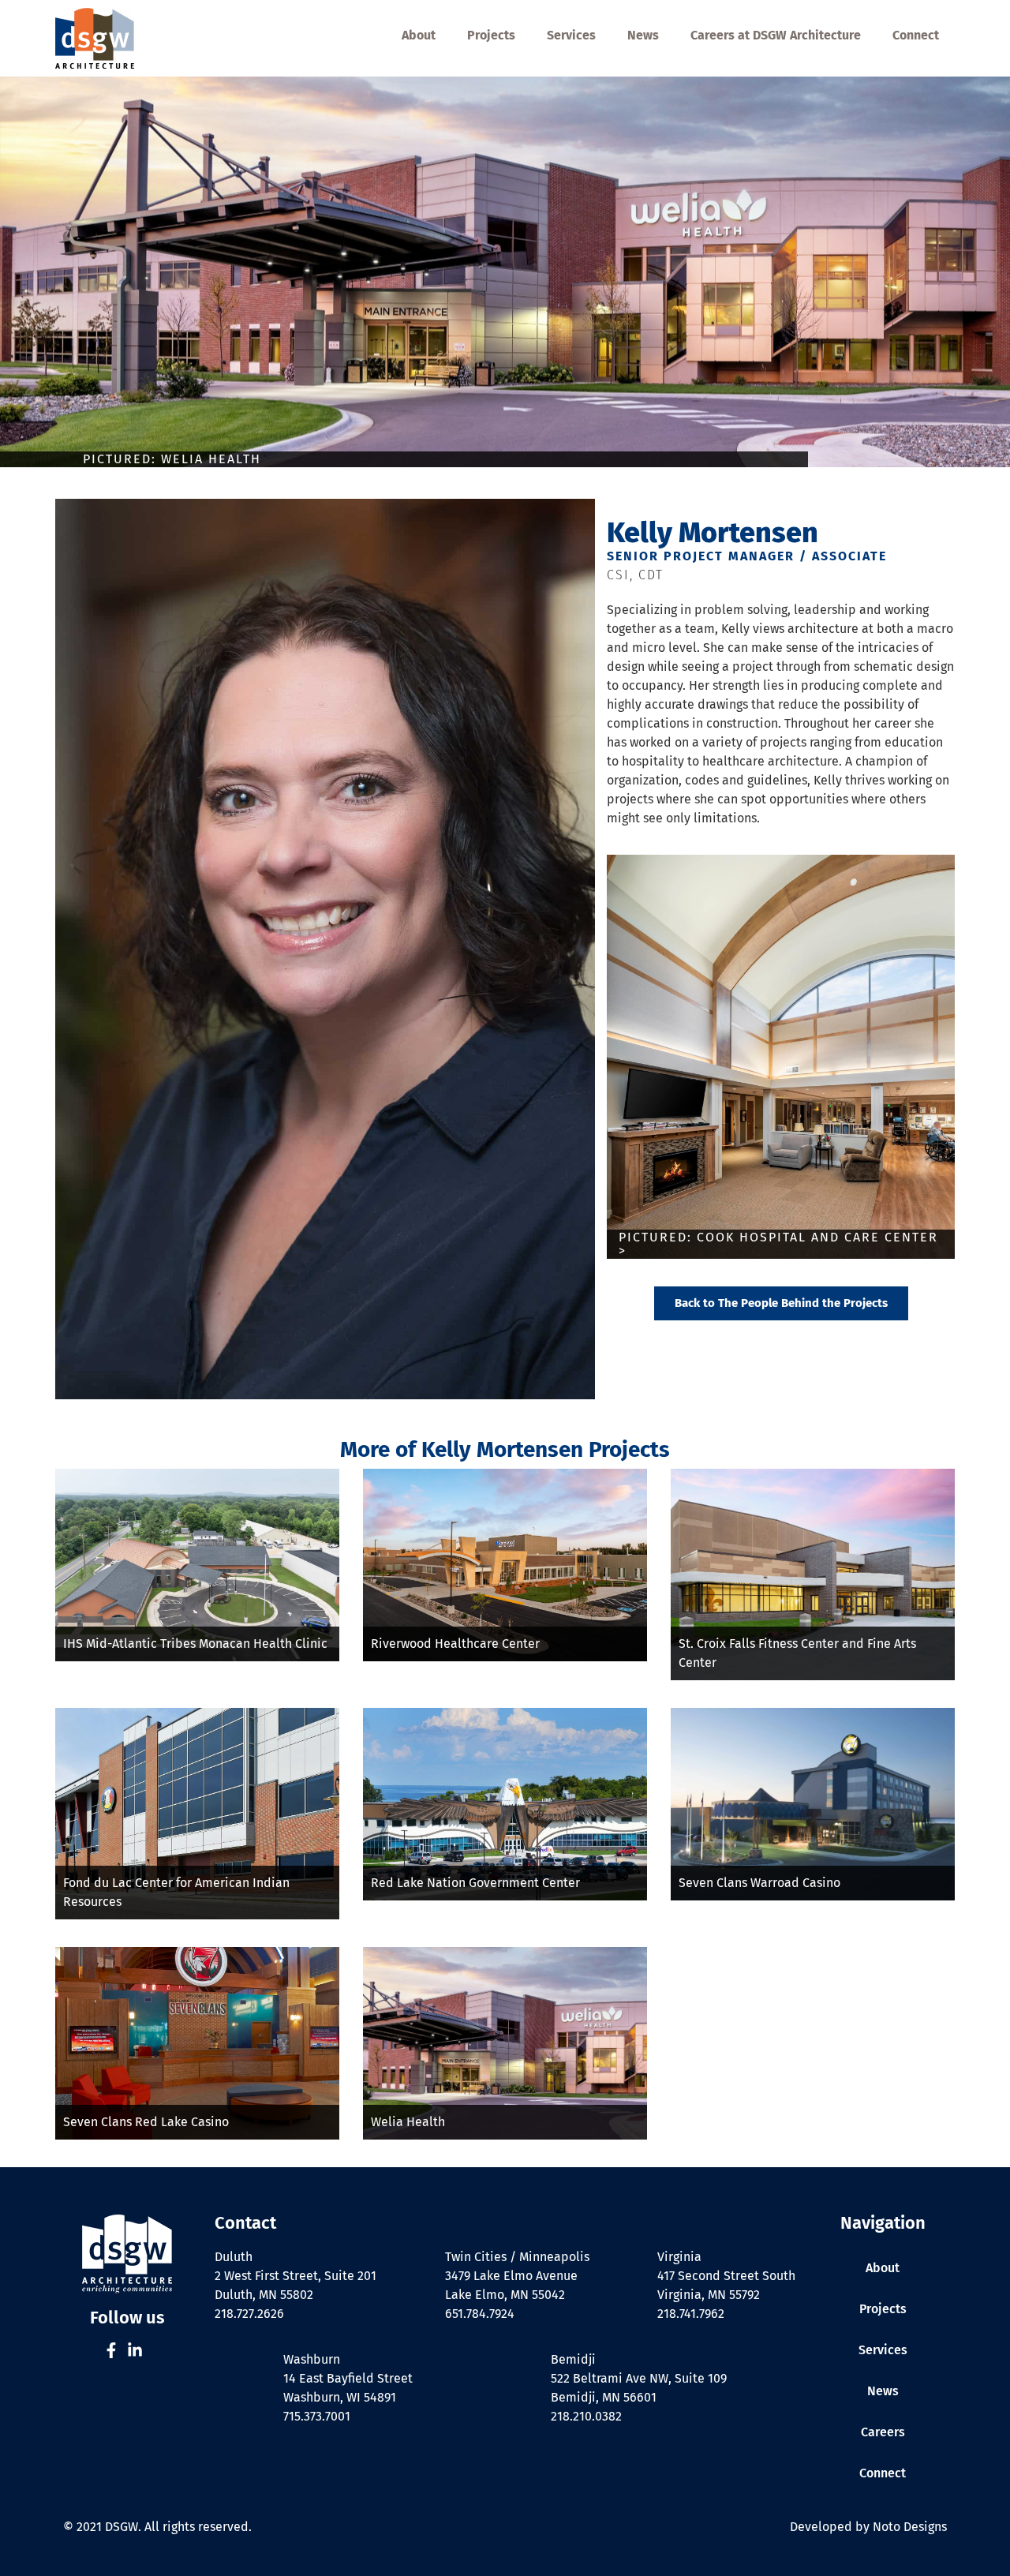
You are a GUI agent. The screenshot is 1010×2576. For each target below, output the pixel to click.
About (419, 35)
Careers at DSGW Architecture (776, 35)
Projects (491, 35)
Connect (916, 35)
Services (571, 35)
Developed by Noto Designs (868, 2527)
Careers (883, 2432)
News (643, 35)
